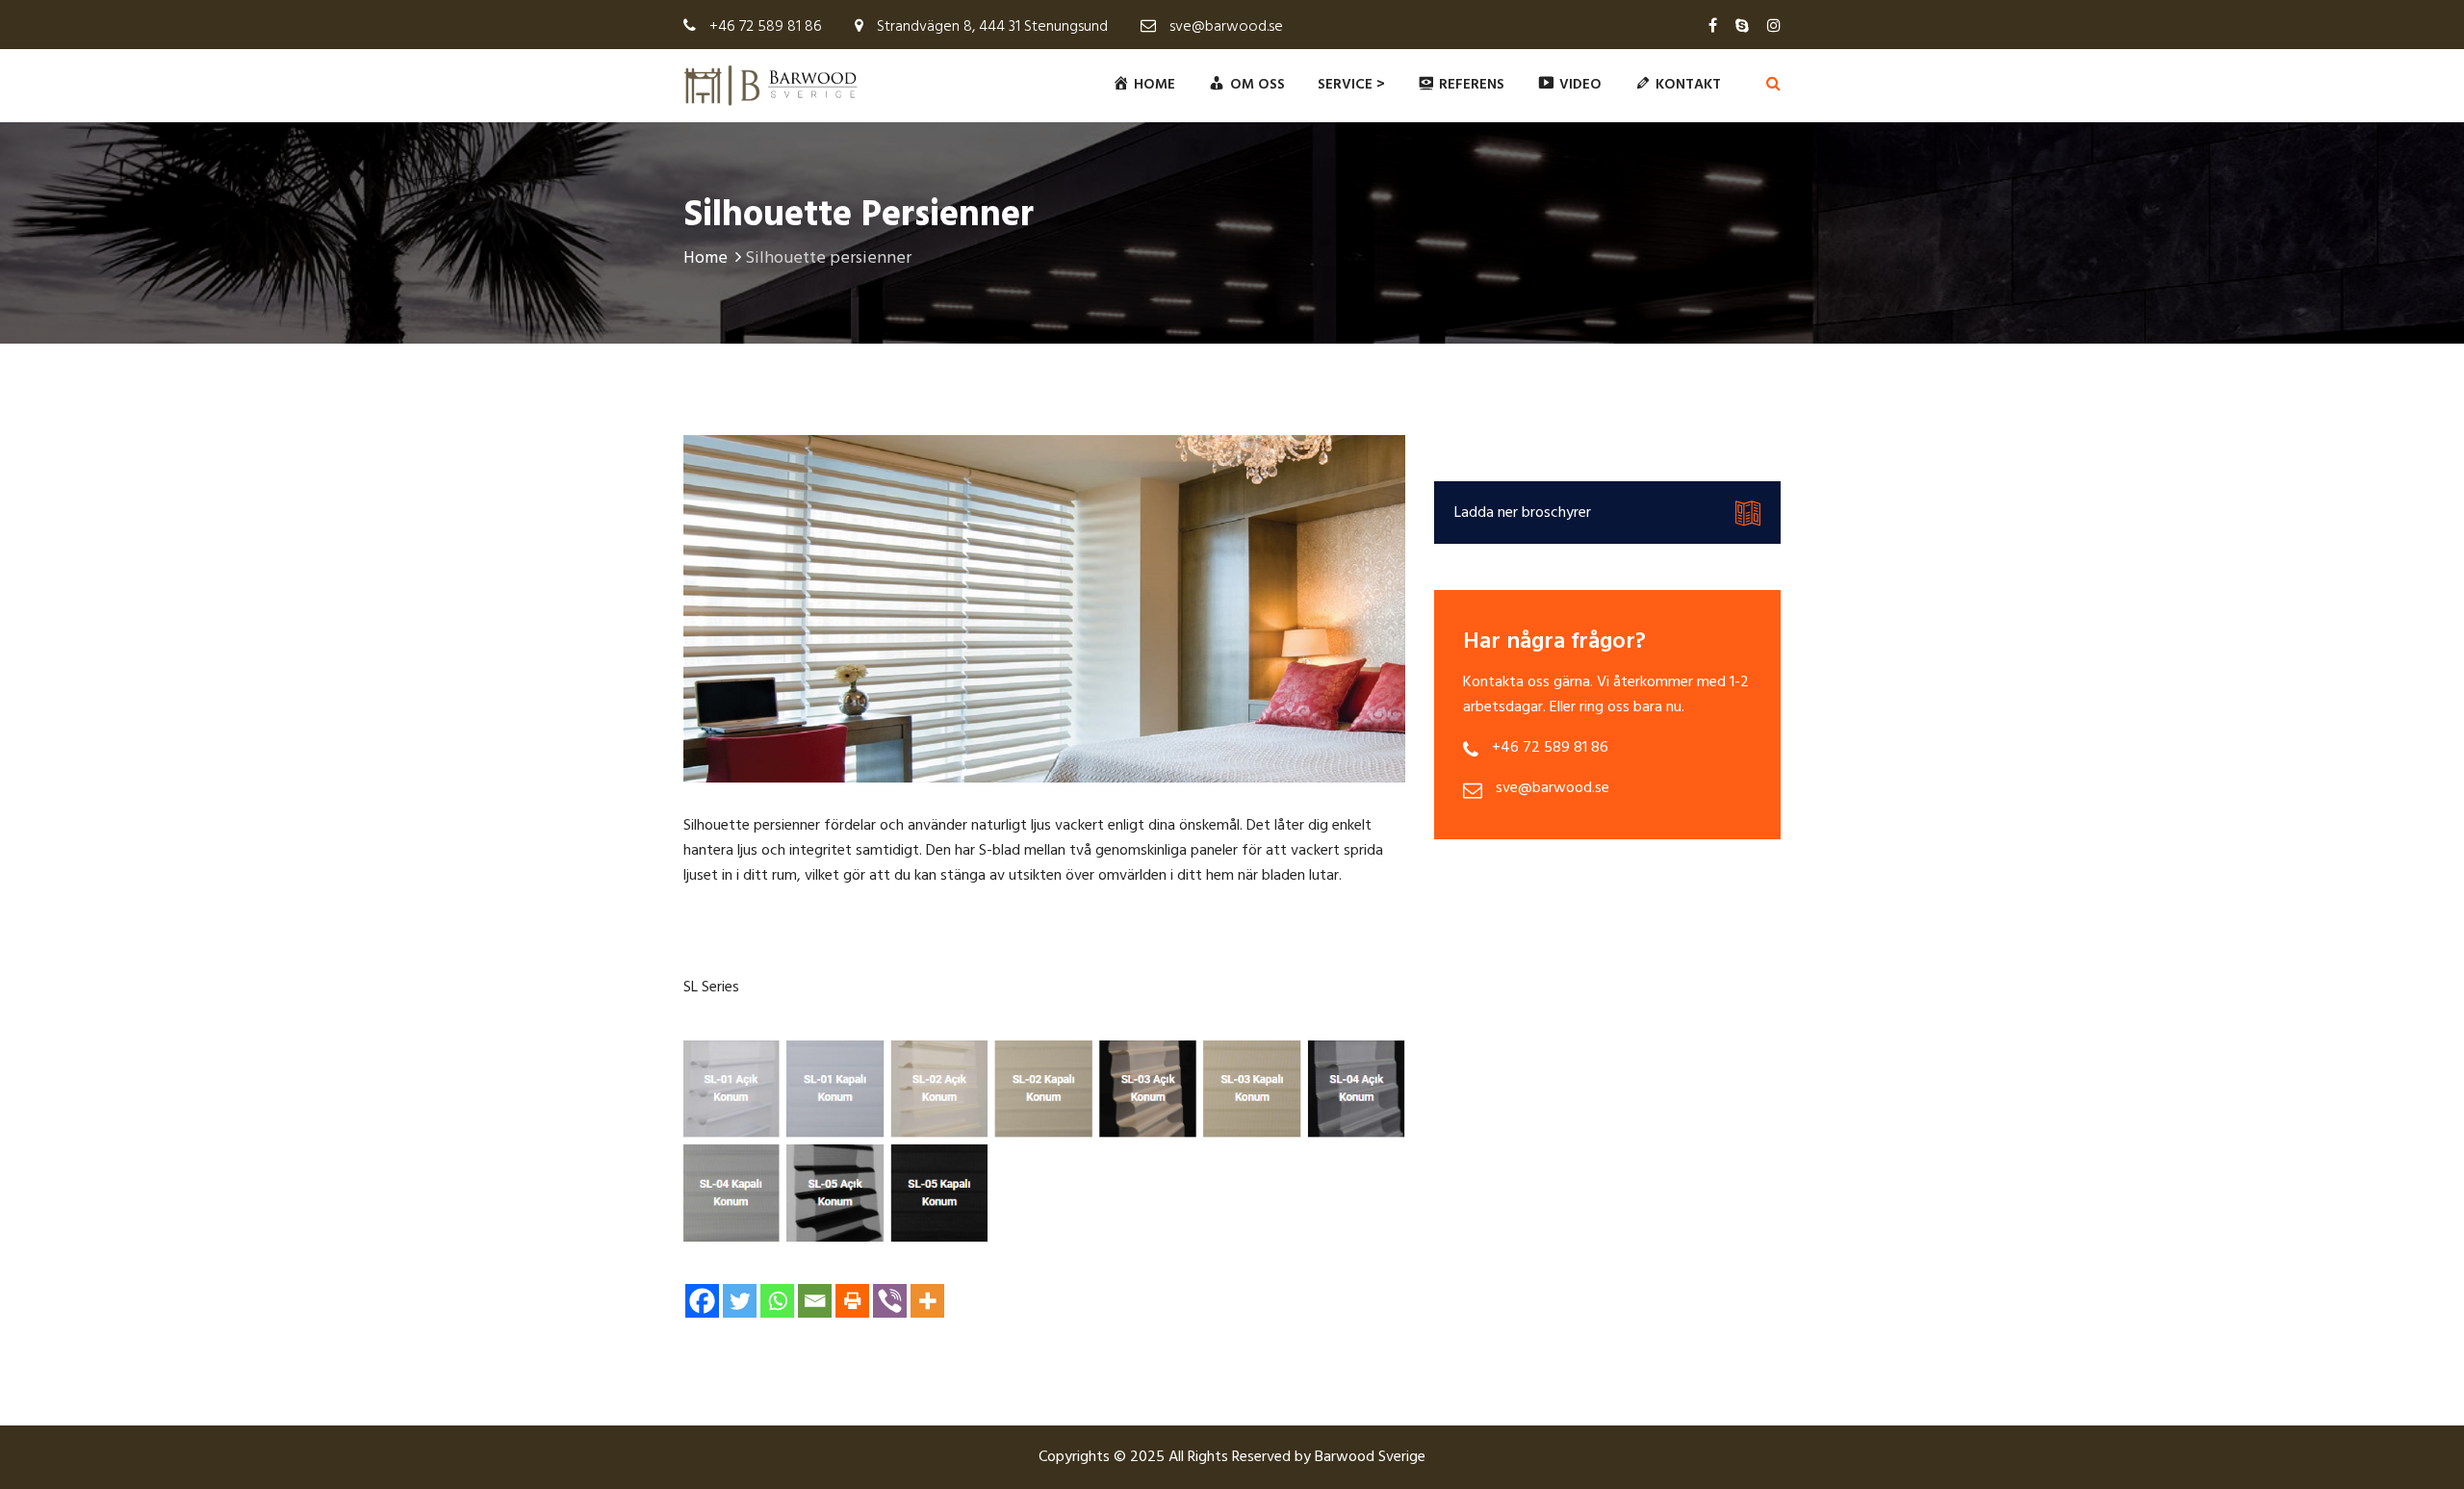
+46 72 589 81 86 (766, 27)
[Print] (852, 1301)
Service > (1351, 85)
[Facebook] (702, 1301)
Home (706, 258)
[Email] (815, 1301)
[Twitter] (740, 1301)
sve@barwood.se (1226, 27)
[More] (927, 1301)
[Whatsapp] (777, 1301)
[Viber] (890, 1301)
